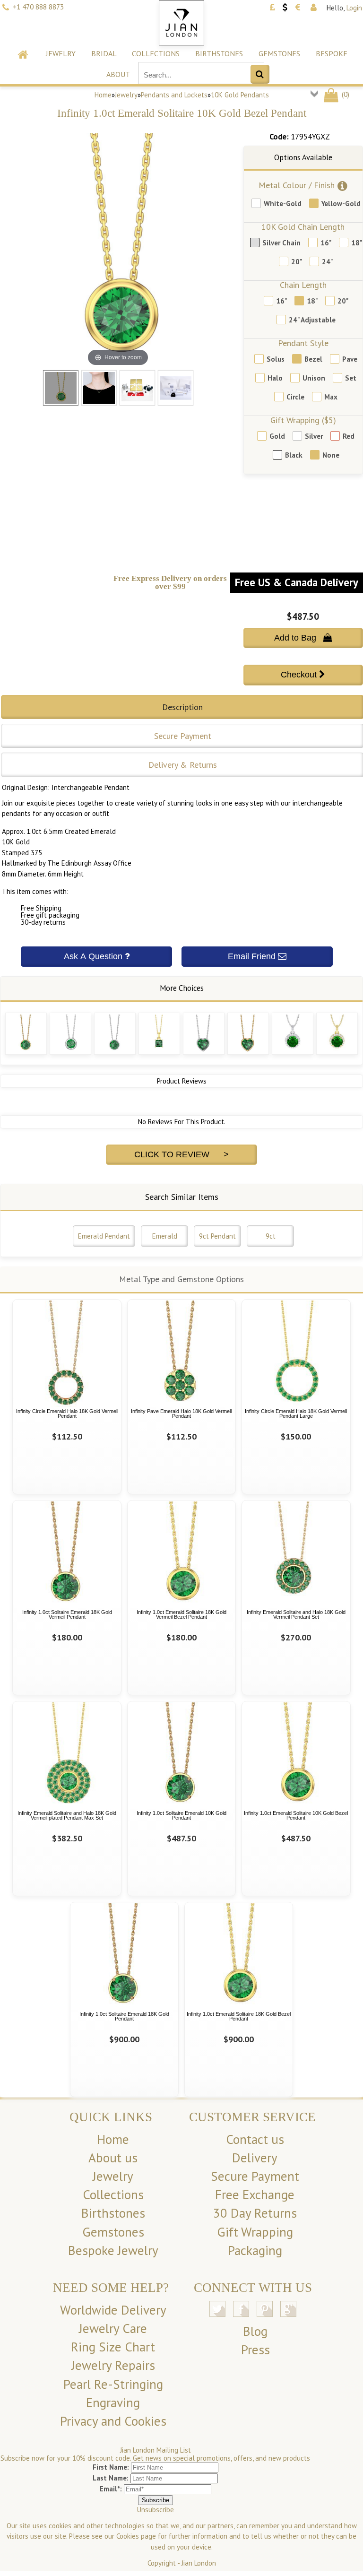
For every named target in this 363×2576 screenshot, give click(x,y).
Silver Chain (281, 243)
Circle (295, 397)
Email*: (111, 2489)
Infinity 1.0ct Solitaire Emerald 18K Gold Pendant (124, 2017)
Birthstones (219, 53)
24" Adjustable (312, 320)
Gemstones (279, 53)
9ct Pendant (217, 1236)
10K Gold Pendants (240, 95)
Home (103, 95)
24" (327, 262)
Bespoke (332, 53)
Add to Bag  (303, 638)
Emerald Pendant (104, 1236)
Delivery (255, 2158)
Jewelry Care (113, 2328)
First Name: (111, 2467)
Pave (350, 359)
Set (351, 378)
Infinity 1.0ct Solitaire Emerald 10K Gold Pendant (181, 1816)
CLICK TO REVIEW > (181, 1154)
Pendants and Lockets (174, 95)
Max (331, 397)
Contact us (255, 2139)
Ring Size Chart (113, 2347)
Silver (314, 436)
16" (326, 243)
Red (349, 436)
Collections (156, 53)
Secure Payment (255, 2176)
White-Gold (283, 204)
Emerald (165, 1236)
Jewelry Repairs (113, 2365)
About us (113, 2158)
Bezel (313, 359)
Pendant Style (303, 343)
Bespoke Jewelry (113, 2250)
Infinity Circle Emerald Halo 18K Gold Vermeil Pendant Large (296, 1414)
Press (255, 2350)
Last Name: (111, 2478)
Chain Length (303, 285)
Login (354, 8)
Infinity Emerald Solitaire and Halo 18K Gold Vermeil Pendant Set (296, 1615)
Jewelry (61, 53)
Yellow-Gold (341, 204)
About (118, 74)
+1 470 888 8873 (38, 7)
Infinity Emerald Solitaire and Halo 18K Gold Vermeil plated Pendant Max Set (67, 1816)
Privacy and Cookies (113, 2421)
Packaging (255, 2250)
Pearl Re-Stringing (113, 2384)
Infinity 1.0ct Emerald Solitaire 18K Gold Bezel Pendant (239, 2017)
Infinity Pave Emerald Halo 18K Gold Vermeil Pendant (181, 1414)
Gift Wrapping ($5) (303, 420)
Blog (255, 2331)
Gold (277, 436)
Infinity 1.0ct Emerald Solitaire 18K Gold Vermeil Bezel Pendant (181, 1615)
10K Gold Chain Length (303, 227)
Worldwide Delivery (113, 2310)
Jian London (199, 2563)
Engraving (113, 2403)
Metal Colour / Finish (297, 185)
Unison (314, 378)
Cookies (128, 2536)
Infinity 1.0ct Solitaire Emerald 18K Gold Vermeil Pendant (67, 1615)
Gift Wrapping (255, 2232)
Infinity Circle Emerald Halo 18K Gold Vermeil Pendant (67, 1414)
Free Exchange (255, 2194)
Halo (275, 378)
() (345, 94)
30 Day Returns (255, 2213)
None (331, 455)
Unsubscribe (156, 2510)
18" (357, 243)
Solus (276, 359)
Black (294, 455)
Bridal (104, 53)
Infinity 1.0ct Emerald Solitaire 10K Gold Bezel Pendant (296, 1816)
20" (297, 262)
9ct (271, 1236)
